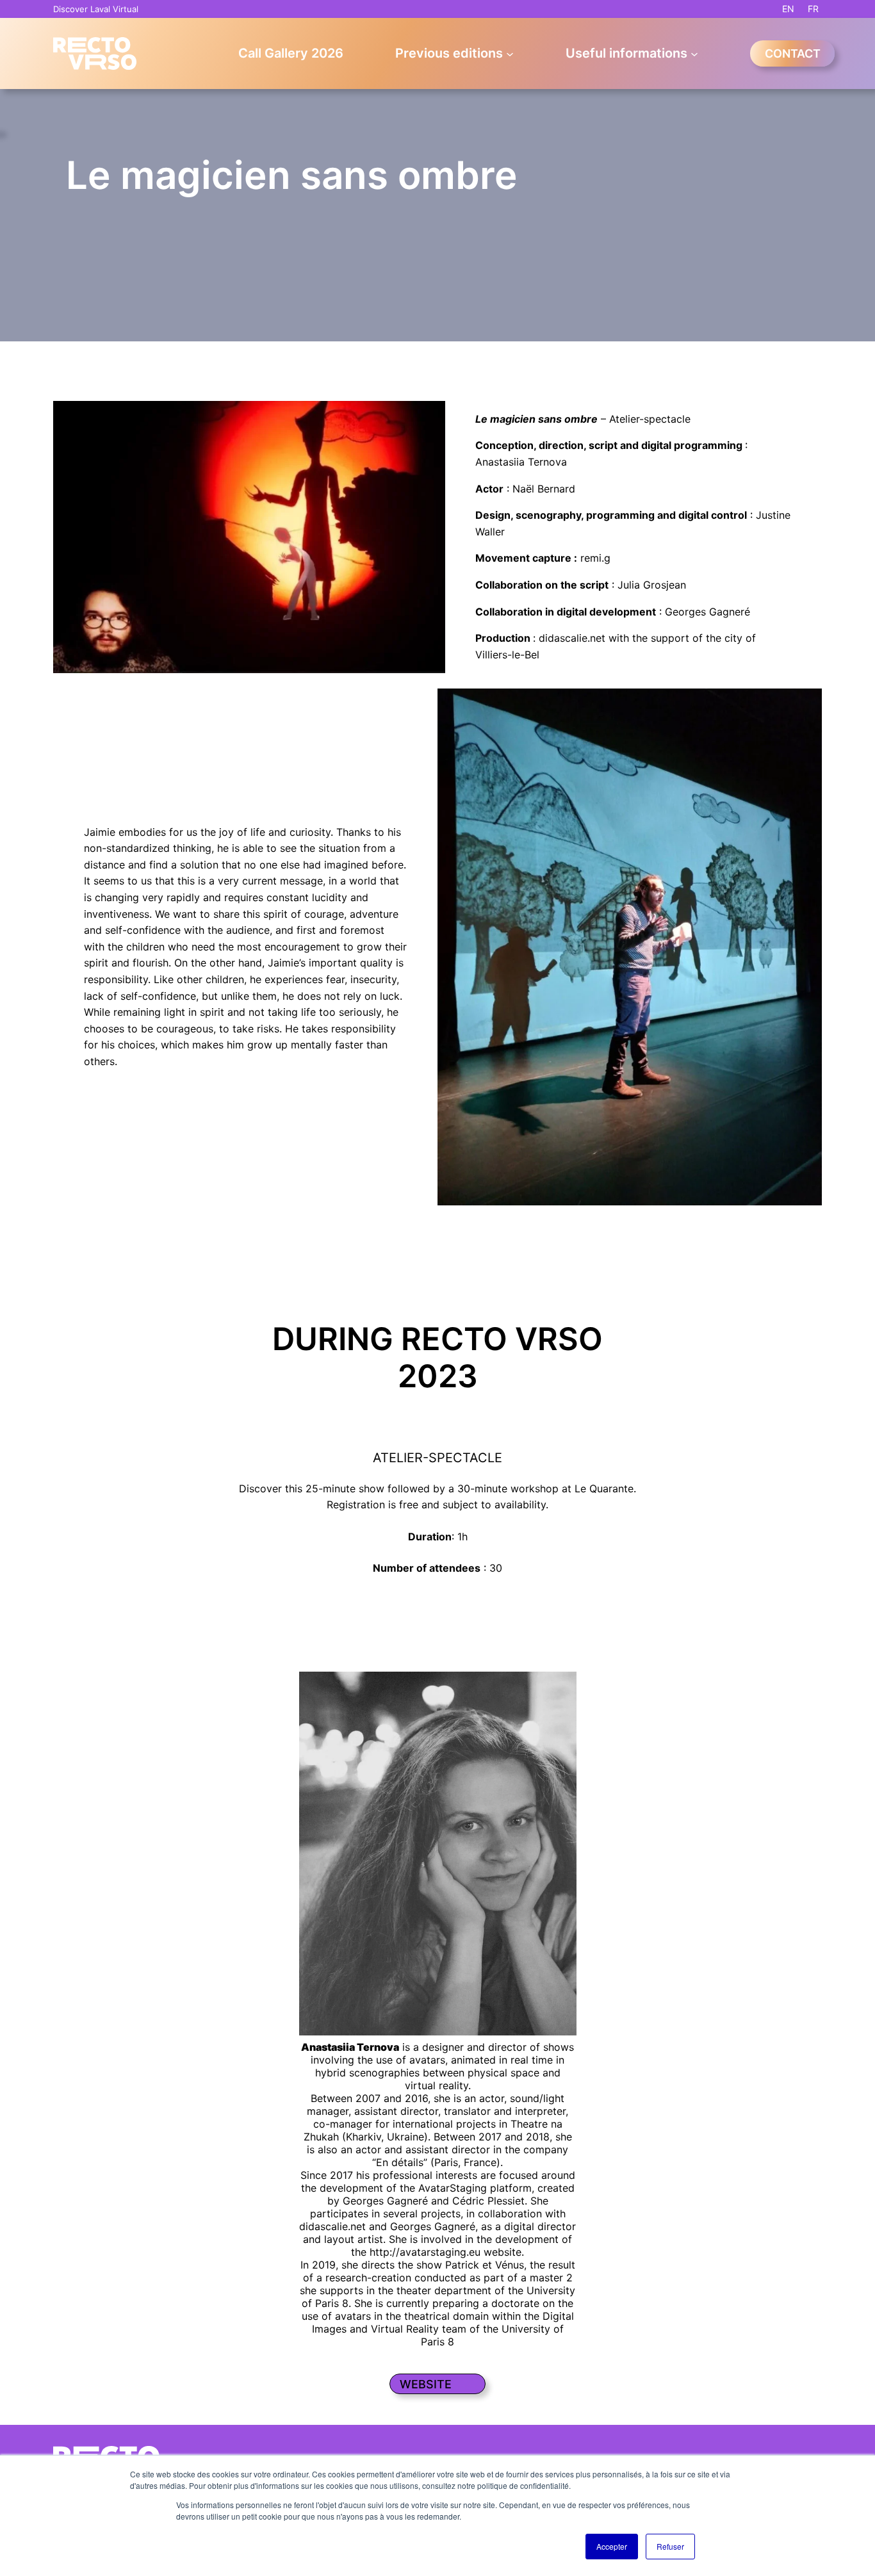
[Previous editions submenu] (510, 53)
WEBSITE (426, 2384)
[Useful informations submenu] (694, 53)
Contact (793, 53)
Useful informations (626, 53)
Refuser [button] (670, 2546)
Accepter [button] (612, 2546)
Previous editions (449, 53)
